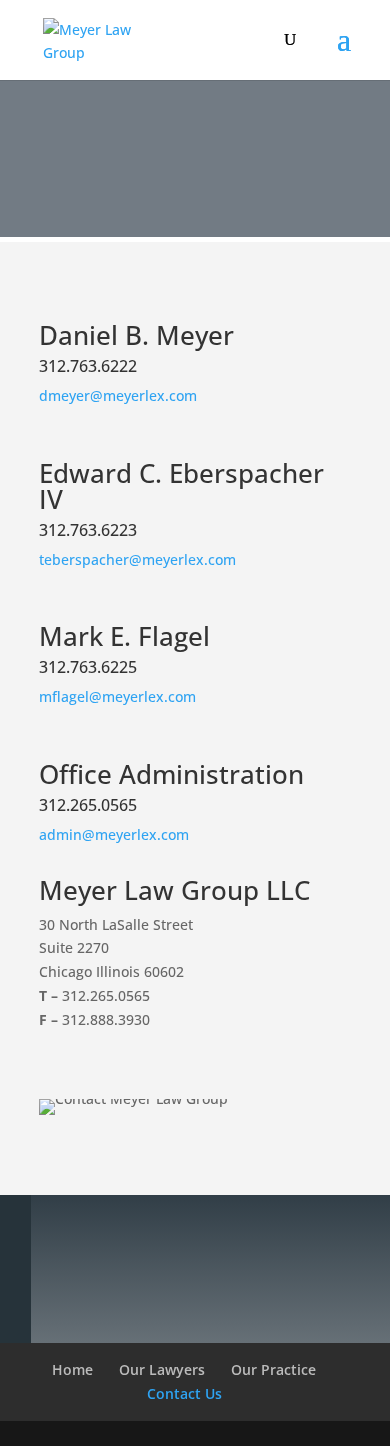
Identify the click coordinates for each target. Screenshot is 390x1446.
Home (72, 1369)
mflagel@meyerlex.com (117, 696)
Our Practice (273, 1369)
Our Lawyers (162, 1369)
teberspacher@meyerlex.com (137, 559)
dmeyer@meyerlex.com (118, 395)
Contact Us (184, 1393)
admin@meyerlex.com (114, 834)
